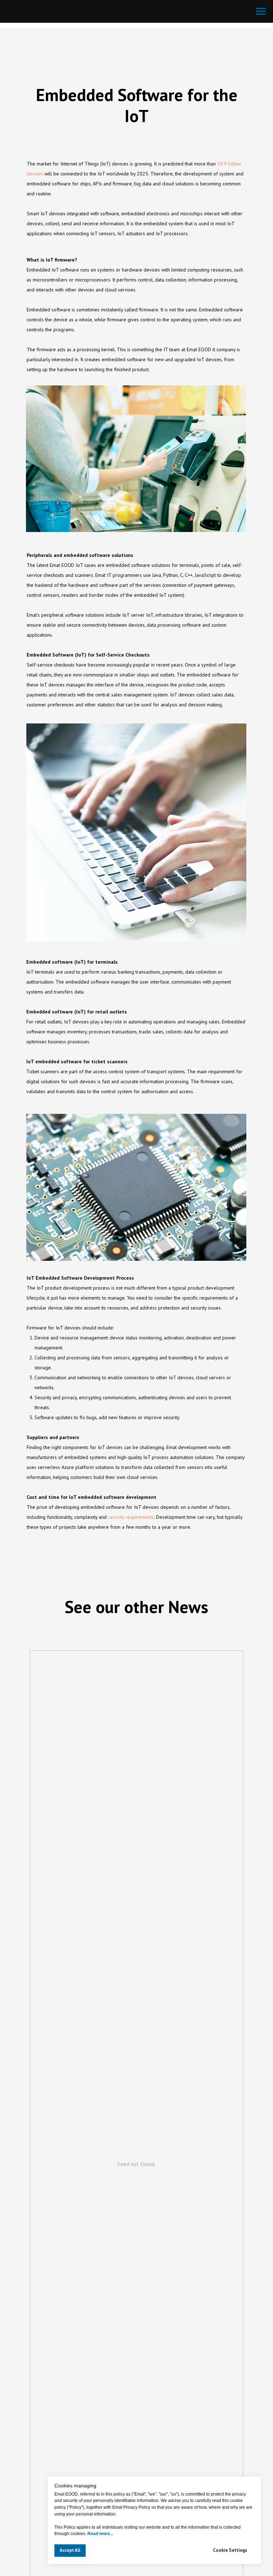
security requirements (131, 1517)
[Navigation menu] (261, 11)
